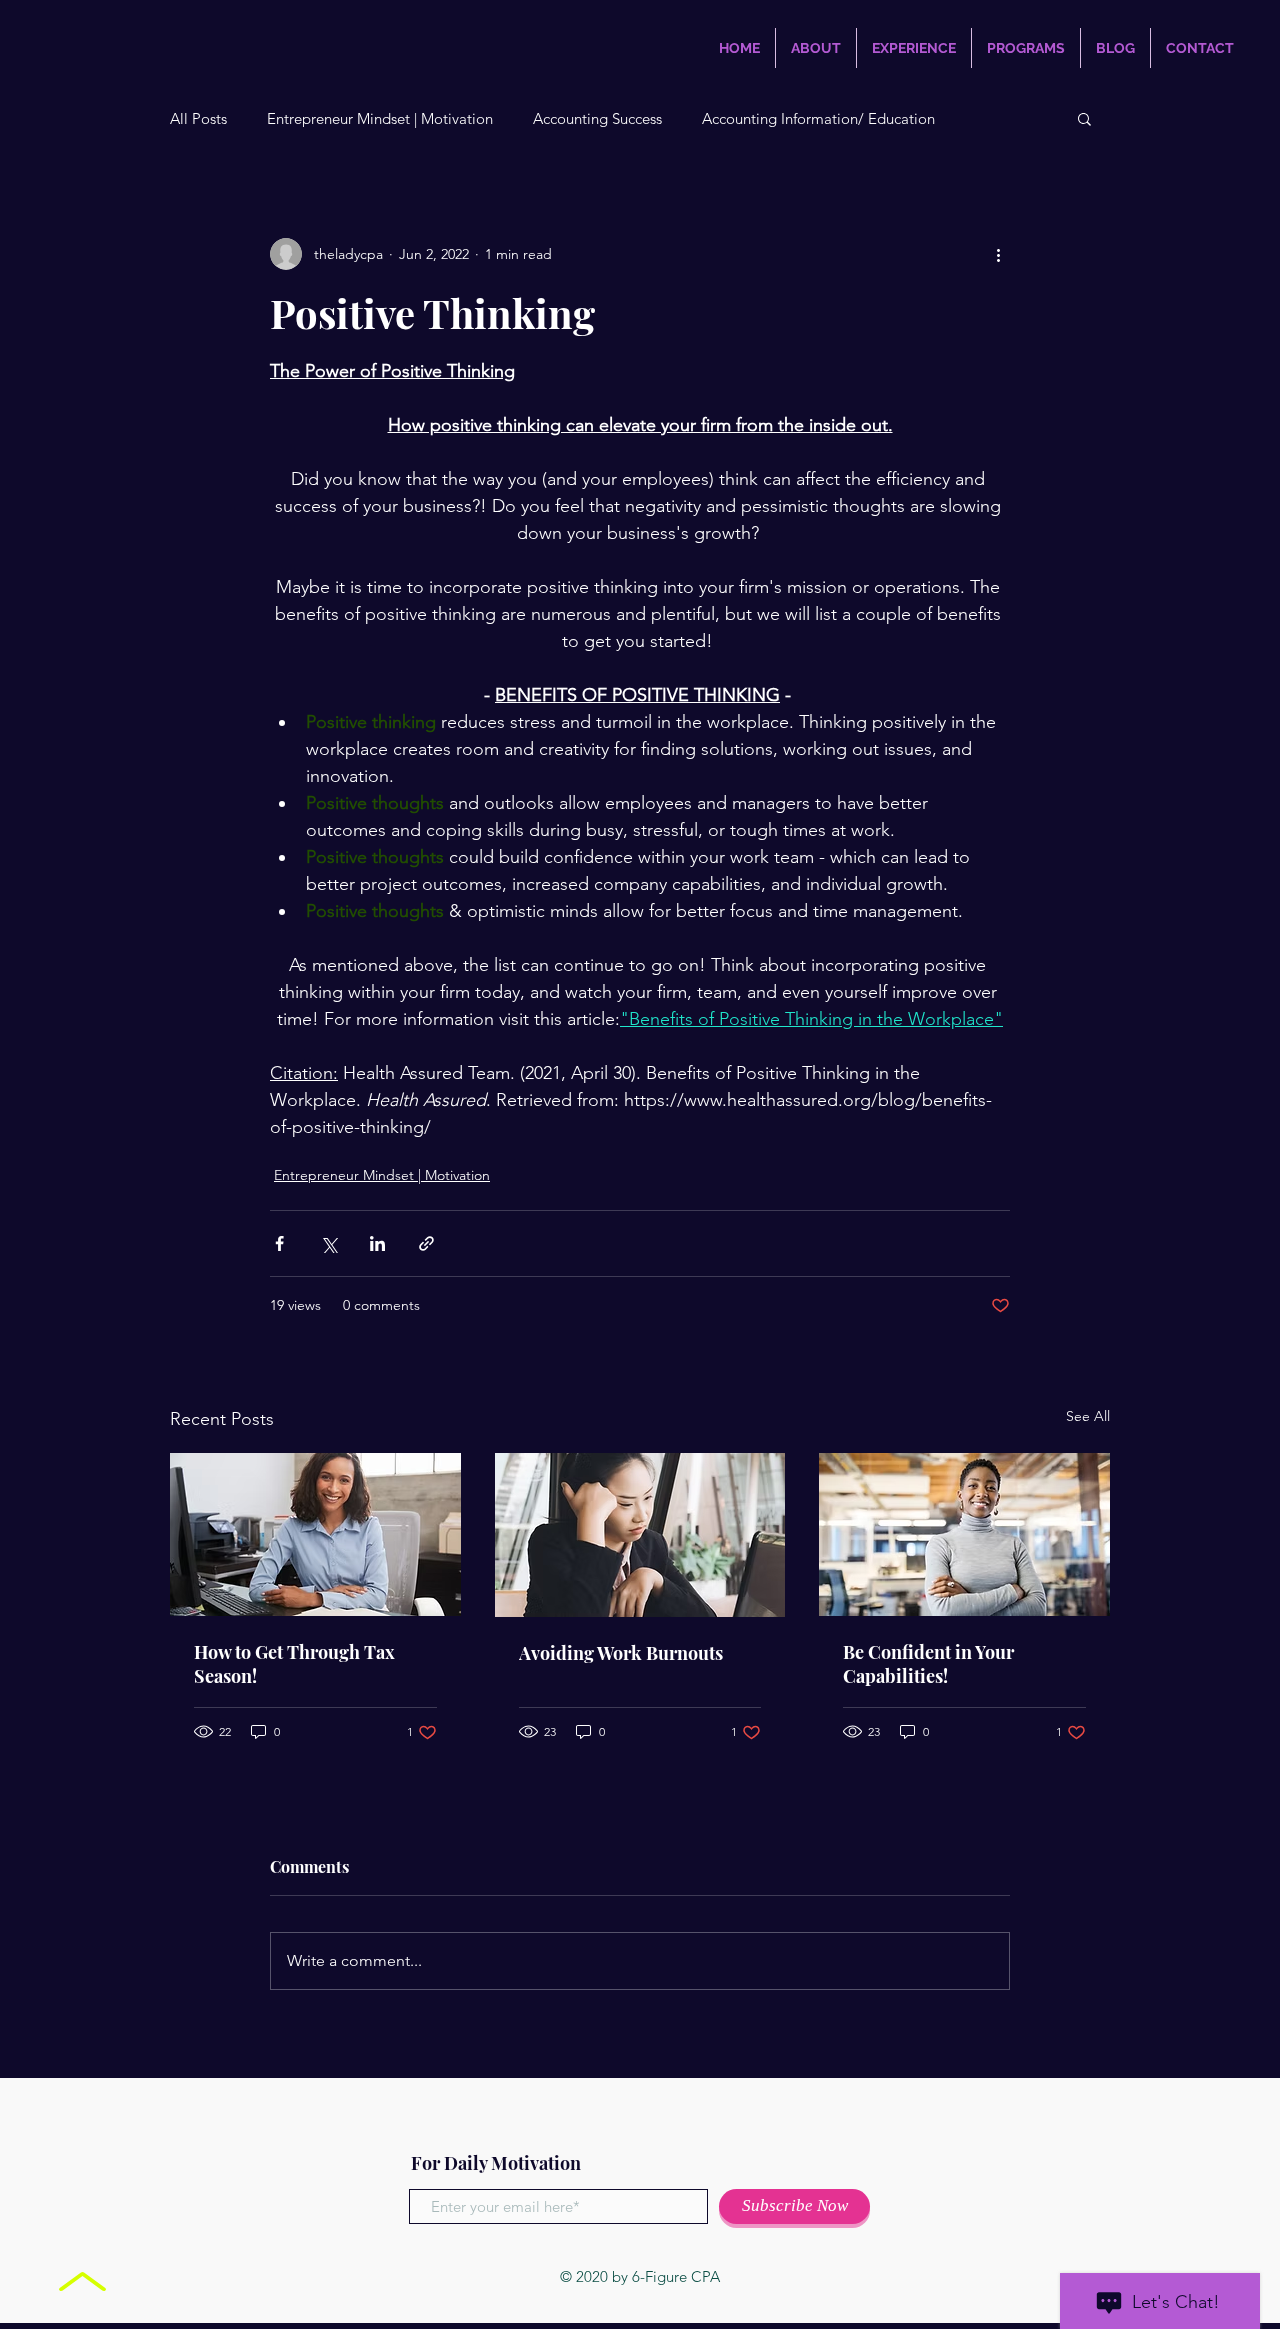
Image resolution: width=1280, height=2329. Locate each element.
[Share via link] (426, 1243)
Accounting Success (597, 118)
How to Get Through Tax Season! (294, 1664)
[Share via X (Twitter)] (328, 1243)
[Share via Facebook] (279, 1243)
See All (1088, 1416)
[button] (1084, 118)
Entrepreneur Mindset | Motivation (380, 118)
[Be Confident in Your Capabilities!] (964, 1534)
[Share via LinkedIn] (377, 1243)
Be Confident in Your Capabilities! (928, 1664)
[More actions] (998, 254)
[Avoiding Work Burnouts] (640, 1535)
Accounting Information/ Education (818, 118)
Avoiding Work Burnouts (621, 1653)
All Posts (198, 118)
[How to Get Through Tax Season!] (315, 1534)
